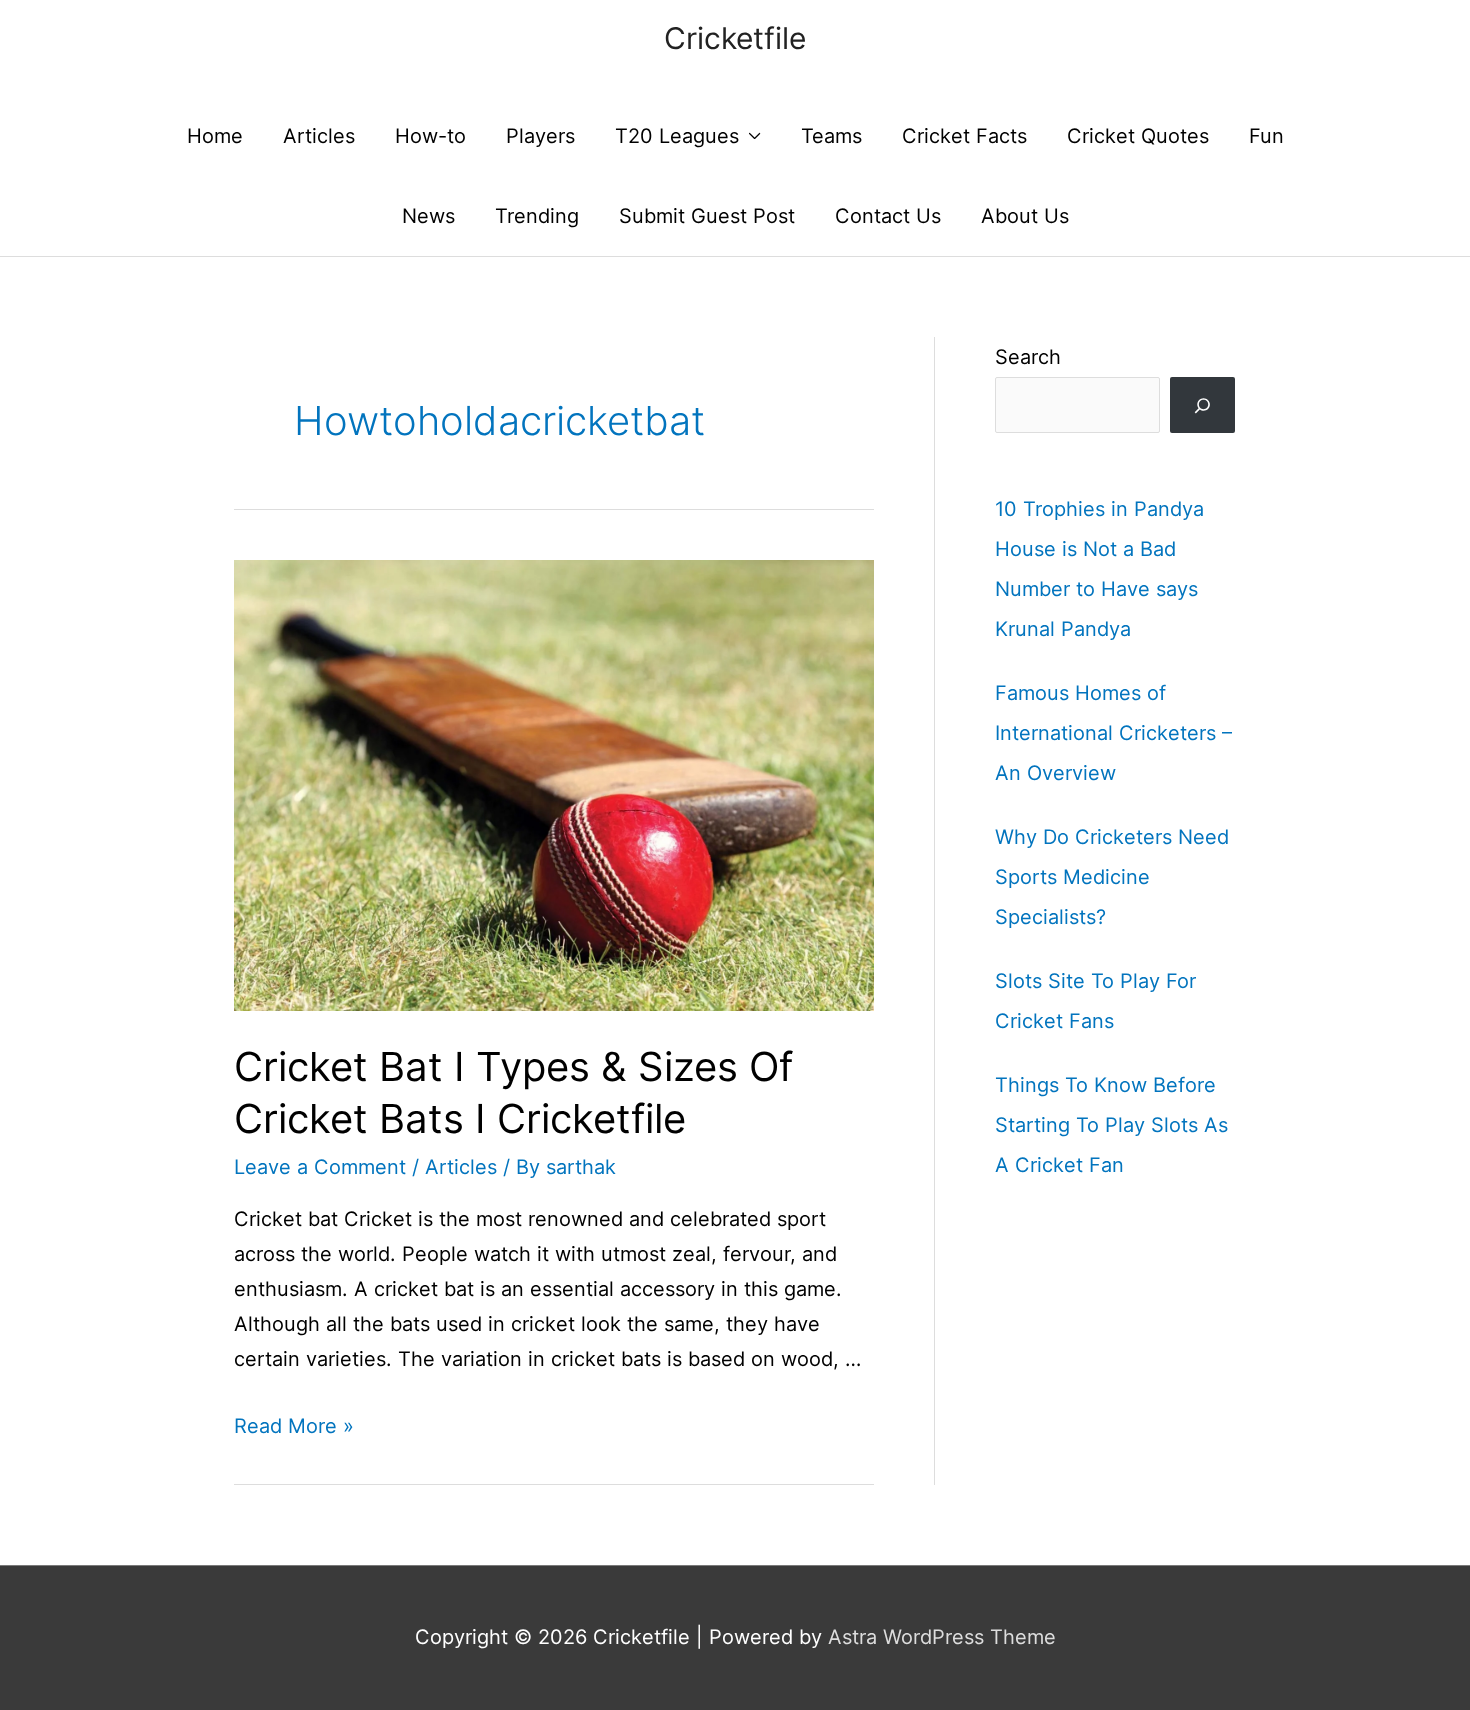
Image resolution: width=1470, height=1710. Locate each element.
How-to (430, 136)
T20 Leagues (677, 136)
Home (215, 136)
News (428, 216)
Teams (831, 136)
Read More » (294, 1426)
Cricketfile (735, 38)
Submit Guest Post (707, 216)
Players (540, 136)
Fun (1266, 136)
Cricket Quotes (1138, 136)
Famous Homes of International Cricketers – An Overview (1113, 733)
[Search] (1202, 405)
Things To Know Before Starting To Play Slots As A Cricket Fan (1111, 1125)
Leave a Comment (320, 1167)
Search (1028, 357)
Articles (319, 136)
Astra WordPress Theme (942, 1637)
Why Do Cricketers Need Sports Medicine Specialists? (1112, 877)
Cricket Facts (964, 136)
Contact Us (888, 216)
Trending (537, 216)
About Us (1025, 216)
